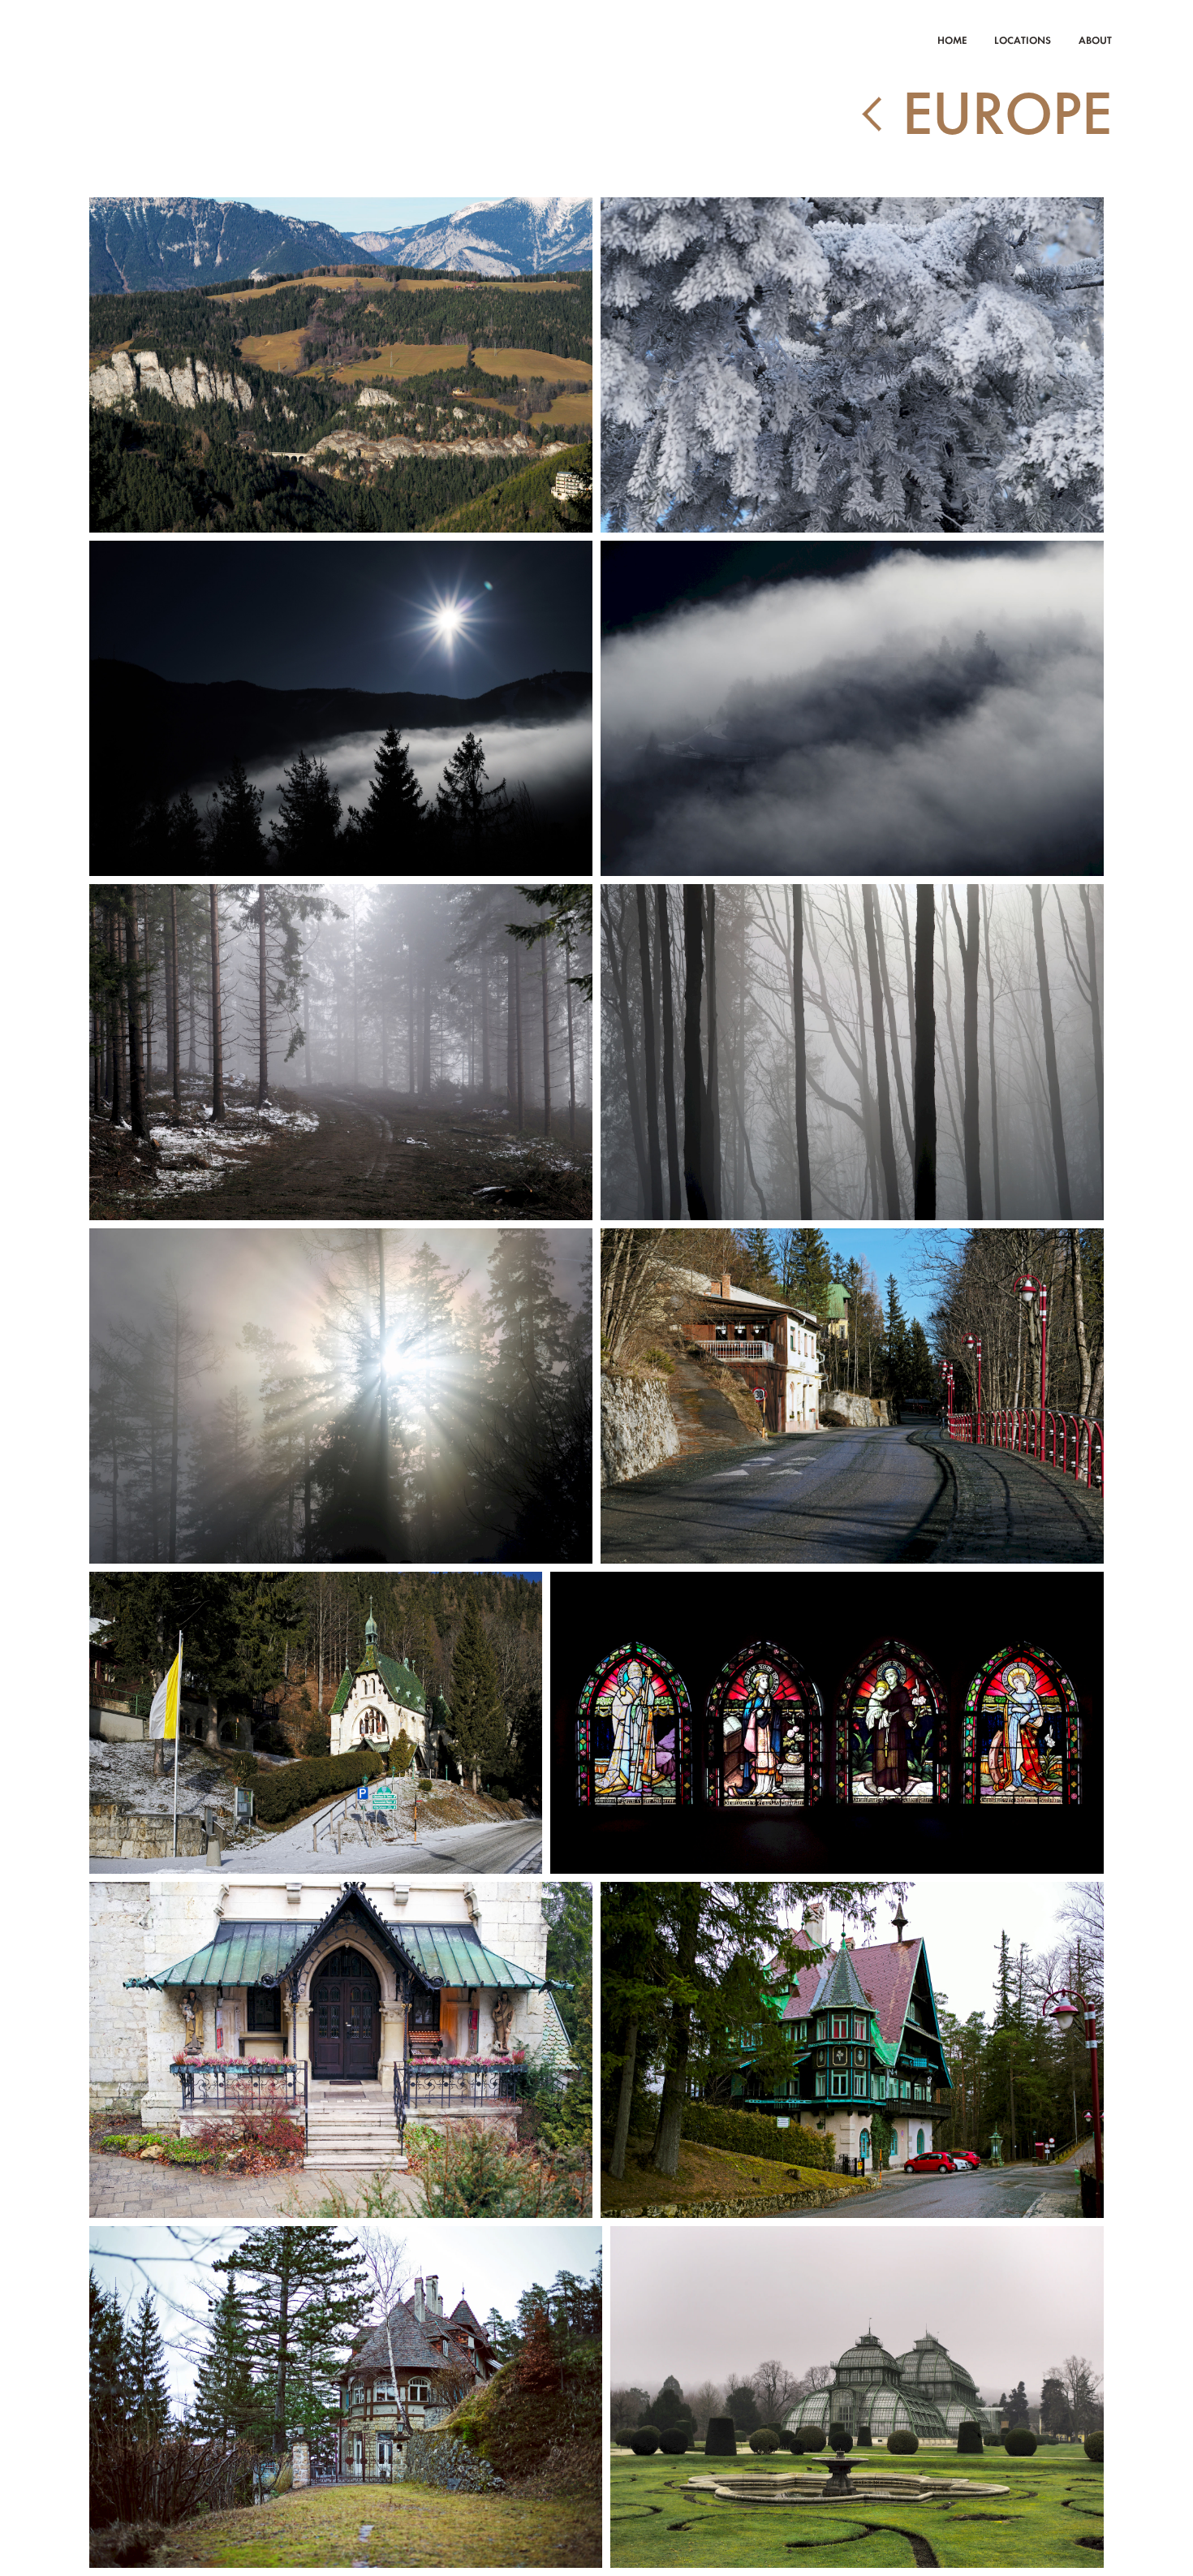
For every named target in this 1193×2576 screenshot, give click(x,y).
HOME (952, 40)
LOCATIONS (1023, 40)
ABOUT (1095, 40)
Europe (1007, 115)
